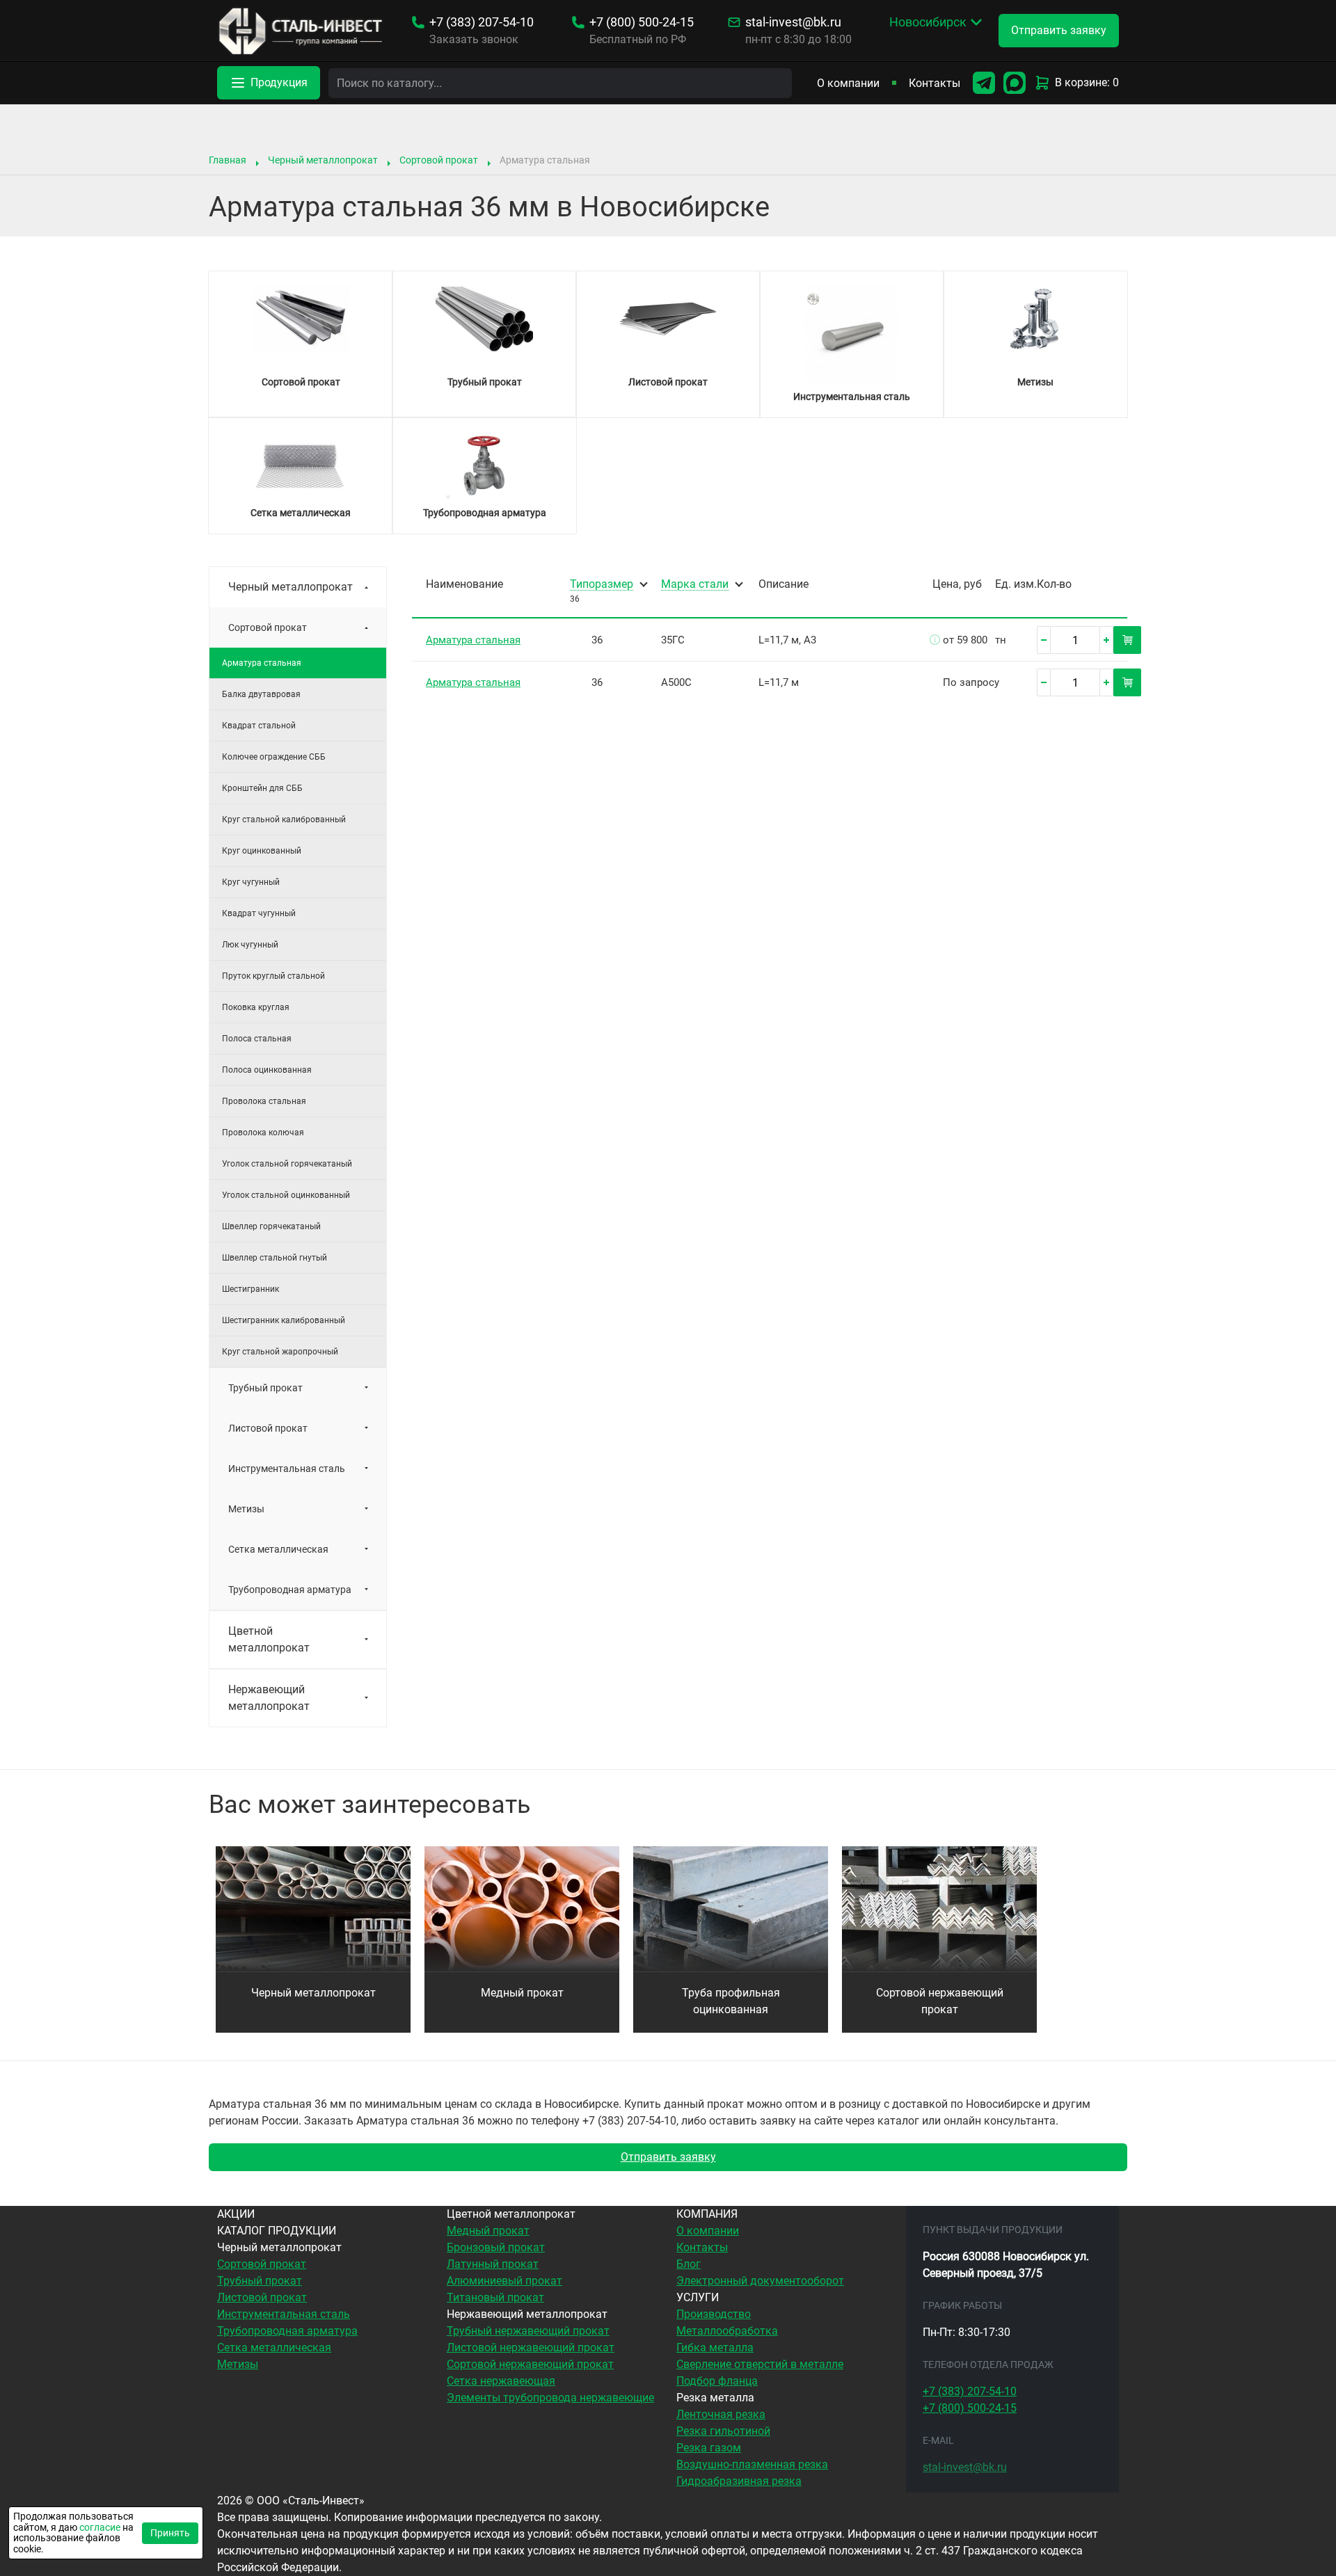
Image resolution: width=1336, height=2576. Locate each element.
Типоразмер (602, 585)
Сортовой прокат (439, 160)
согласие (100, 2527)
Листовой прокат (268, 1428)
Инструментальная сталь (287, 1469)
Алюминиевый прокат (504, 2281)
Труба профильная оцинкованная (731, 2001)
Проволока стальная (264, 1101)
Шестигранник (250, 1289)
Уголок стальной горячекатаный (287, 1164)
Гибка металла (715, 2347)
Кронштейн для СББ (262, 788)
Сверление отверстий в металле (760, 2364)
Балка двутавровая (261, 694)
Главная (228, 160)
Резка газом (709, 2448)
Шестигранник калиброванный (284, 1320)
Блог (689, 2264)
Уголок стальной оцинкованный (286, 1195)
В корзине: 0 (1087, 82)
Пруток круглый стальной (273, 976)
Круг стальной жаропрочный (280, 1352)
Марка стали (695, 585)
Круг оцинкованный (262, 851)
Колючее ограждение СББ (274, 757)
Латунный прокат (493, 2264)
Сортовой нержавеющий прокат (940, 2001)
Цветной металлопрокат (269, 1639)
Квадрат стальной (259, 726)
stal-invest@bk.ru (793, 22)
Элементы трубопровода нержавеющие (550, 2398)
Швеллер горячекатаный (271, 1226)
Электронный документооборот (760, 2281)
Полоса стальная (257, 1039)
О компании (848, 83)
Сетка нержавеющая (501, 2381)
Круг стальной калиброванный (284, 819)
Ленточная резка (721, 2414)
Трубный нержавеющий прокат (528, 2331)
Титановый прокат (495, 2297)
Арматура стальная (473, 640)
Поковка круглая (256, 1007)
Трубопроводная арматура (290, 1590)
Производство (714, 2314)
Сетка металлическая (278, 1549)
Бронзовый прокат (496, 2247)
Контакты (935, 83)
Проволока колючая (263, 1133)
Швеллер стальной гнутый (275, 1258)
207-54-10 (482, 22)
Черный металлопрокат (323, 160)
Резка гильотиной (723, 2431)
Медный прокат (522, 1993)
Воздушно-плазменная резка (752, 2464)
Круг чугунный (251, 882)
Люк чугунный (250, 945)
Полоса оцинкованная (267, 1070)
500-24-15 (642, 22)
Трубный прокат (265, 1388)
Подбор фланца (717, 2381)
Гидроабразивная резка (739, 2481)
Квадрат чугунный (259, 913)
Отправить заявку (668, 2157)
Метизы (246, 1509)
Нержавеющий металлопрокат (269, 1698)
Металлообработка (727, 2331)
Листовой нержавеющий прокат (531, 2347)
